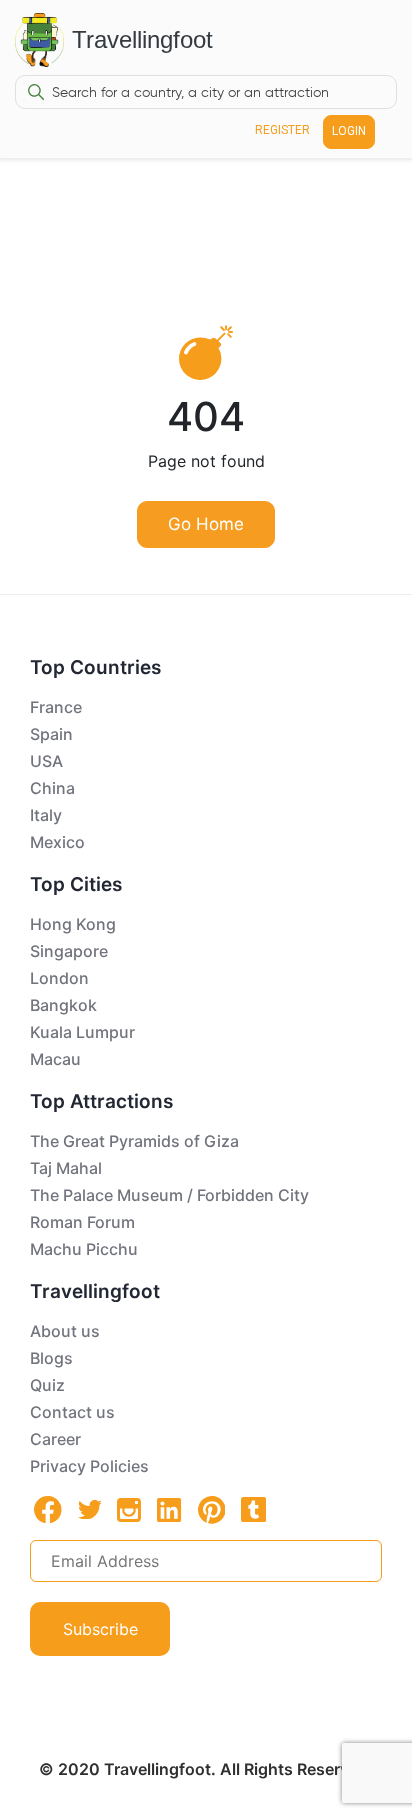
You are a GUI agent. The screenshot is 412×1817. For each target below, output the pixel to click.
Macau (55, 1059)
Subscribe (100, 1629)
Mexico (57, 842)
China (52, 788)
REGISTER (282, 130)
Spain (51, 734)
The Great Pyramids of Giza (134, 1141)
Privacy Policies (89, 1466)
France (56, 707)
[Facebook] (48, 1509)
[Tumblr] (253, 1509)
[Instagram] (129, 1509)
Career (55, 1439)
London (59, 978)
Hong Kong (73, 924)
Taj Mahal (66, 1168)
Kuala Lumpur (82, 1032)
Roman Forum (82, 1222)
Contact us (72, 1412)
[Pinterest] (212, 1510)
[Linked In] (169, 1509)
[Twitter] (90, 1508)
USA (46, 761)
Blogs (51, 1358)
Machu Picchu (84, 1249)
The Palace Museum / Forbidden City (169, 1195)
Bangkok (63, 1005)
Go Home (206, 524)
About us (65, 1331)
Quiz (47, 1385)
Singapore (69, 951)
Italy (46, 815)
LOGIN (349, 131)
